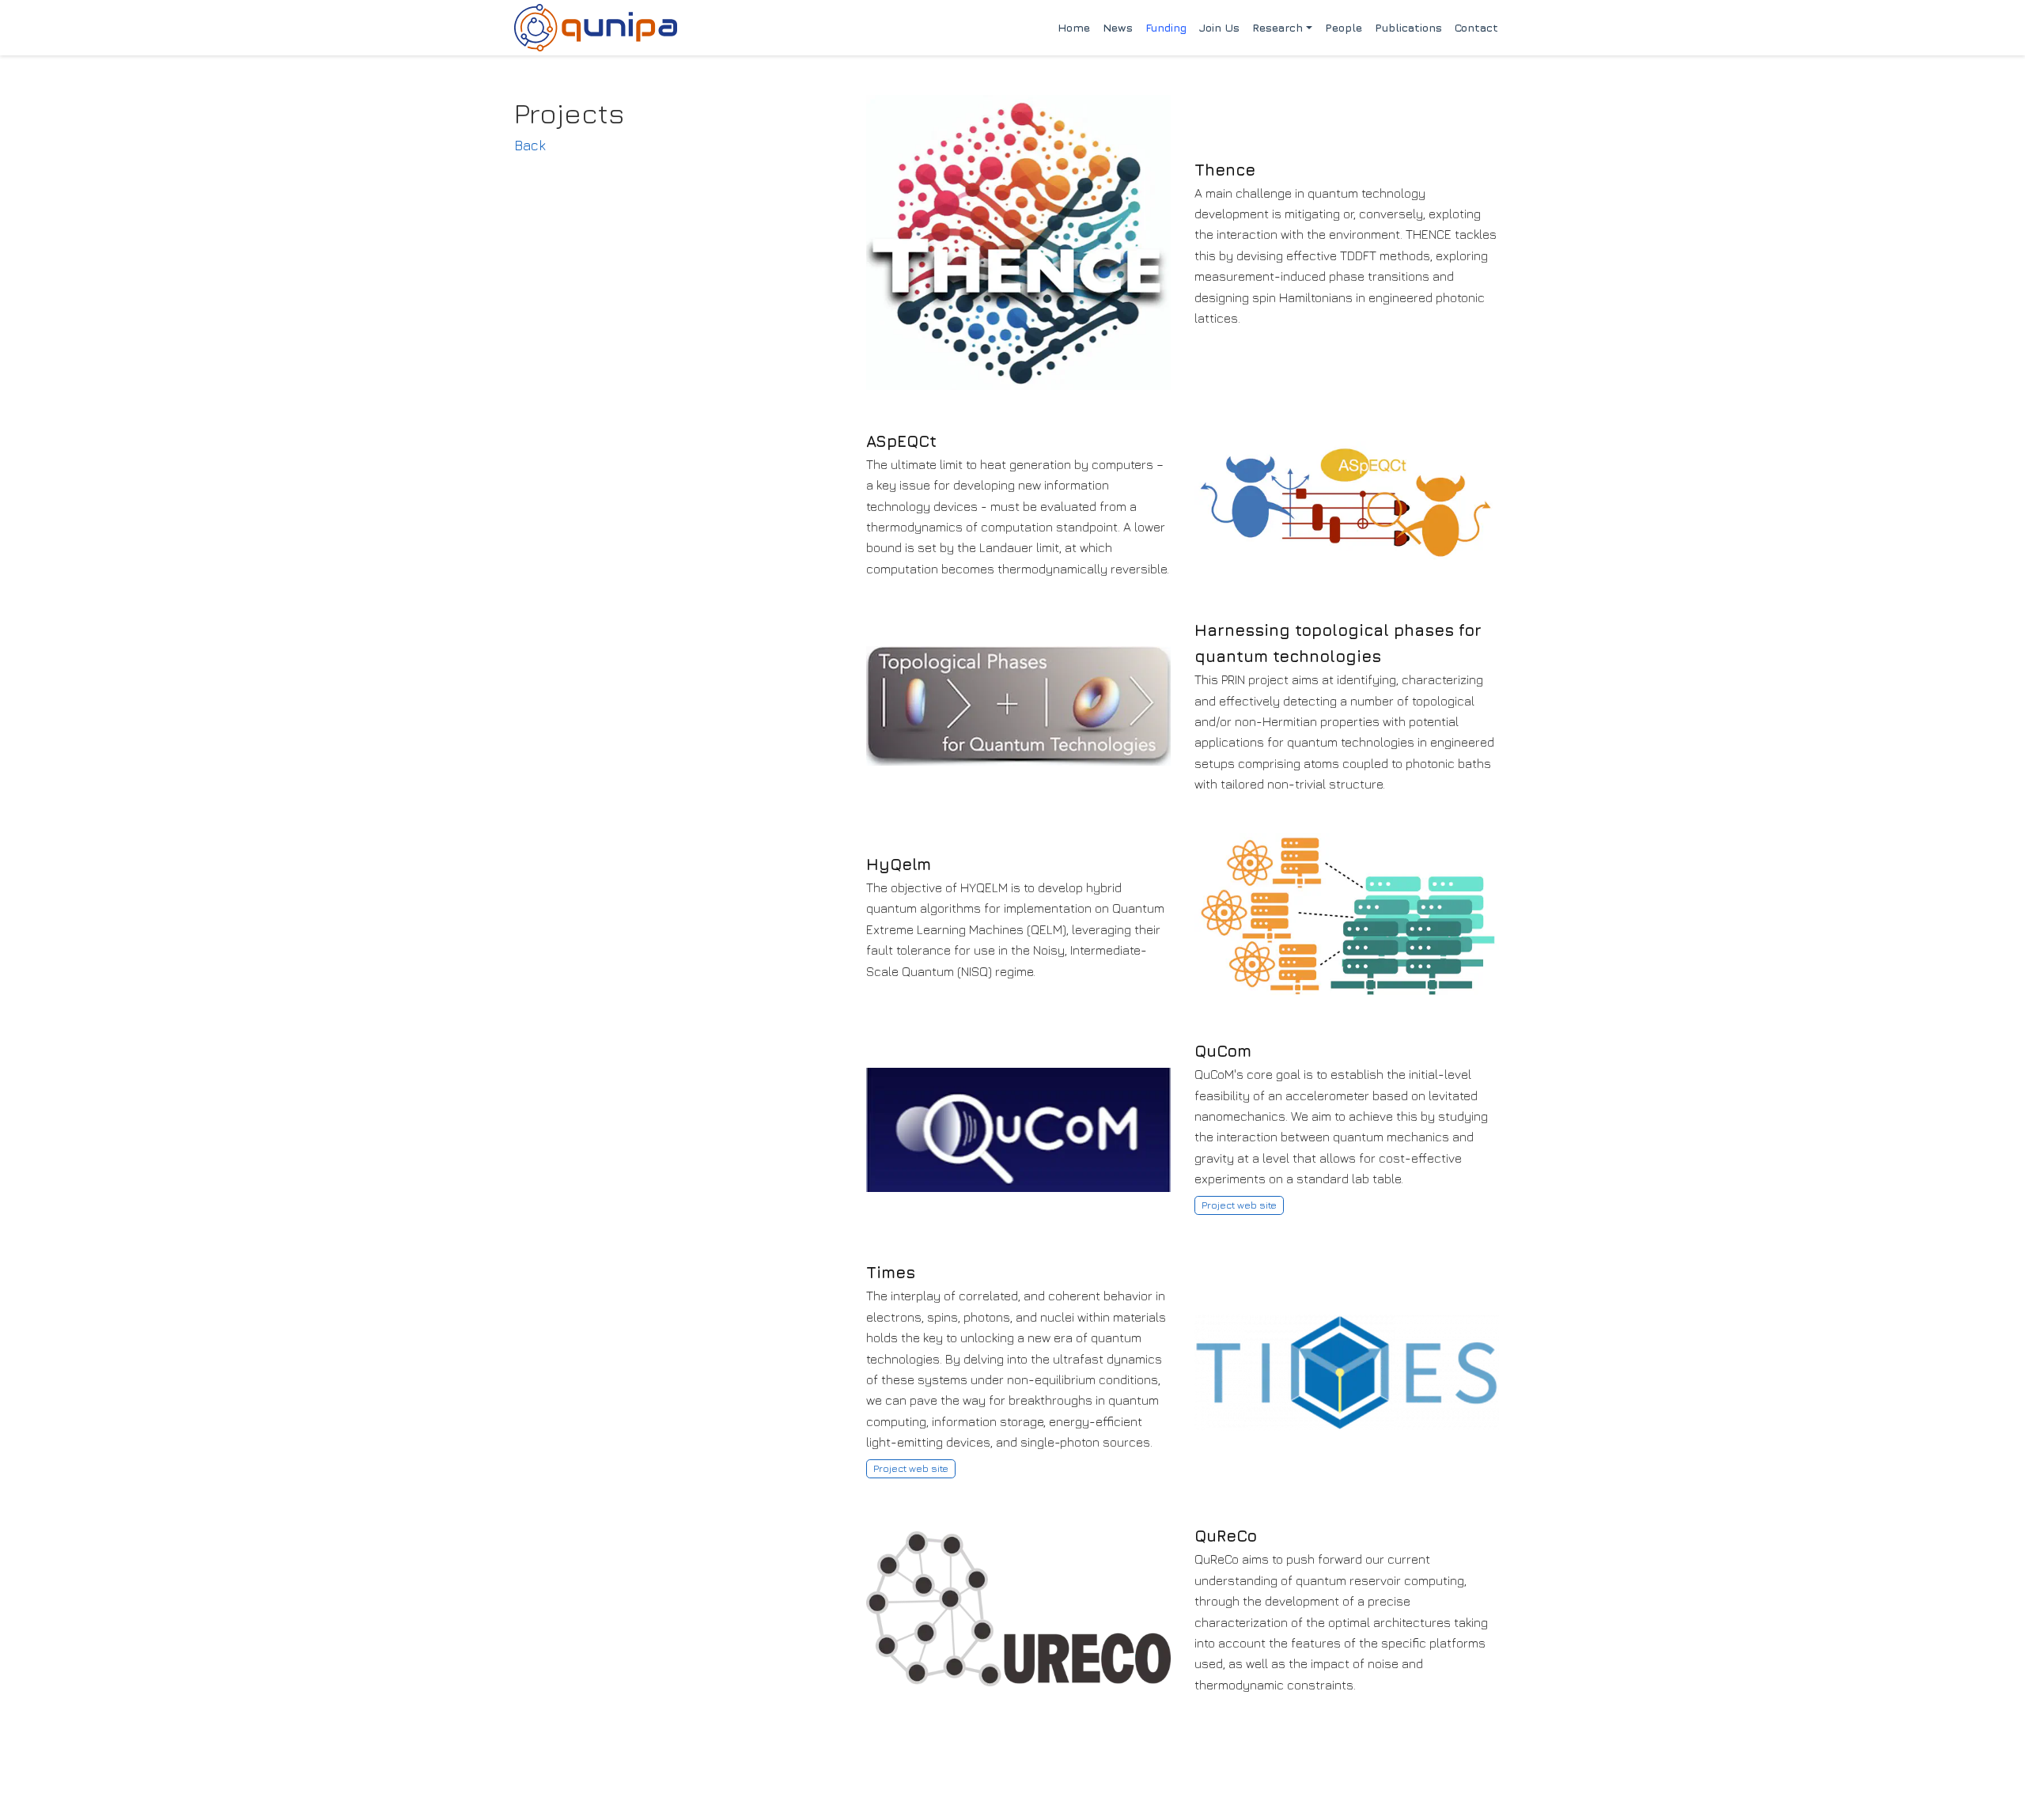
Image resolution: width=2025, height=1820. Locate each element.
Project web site (1239, 1205)
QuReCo (1226, 1536)
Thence (1225, 170)
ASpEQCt (901, 441)
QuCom (1223, 1051)
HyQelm (899, 864)
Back (530, 145)
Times (891, 1272)
